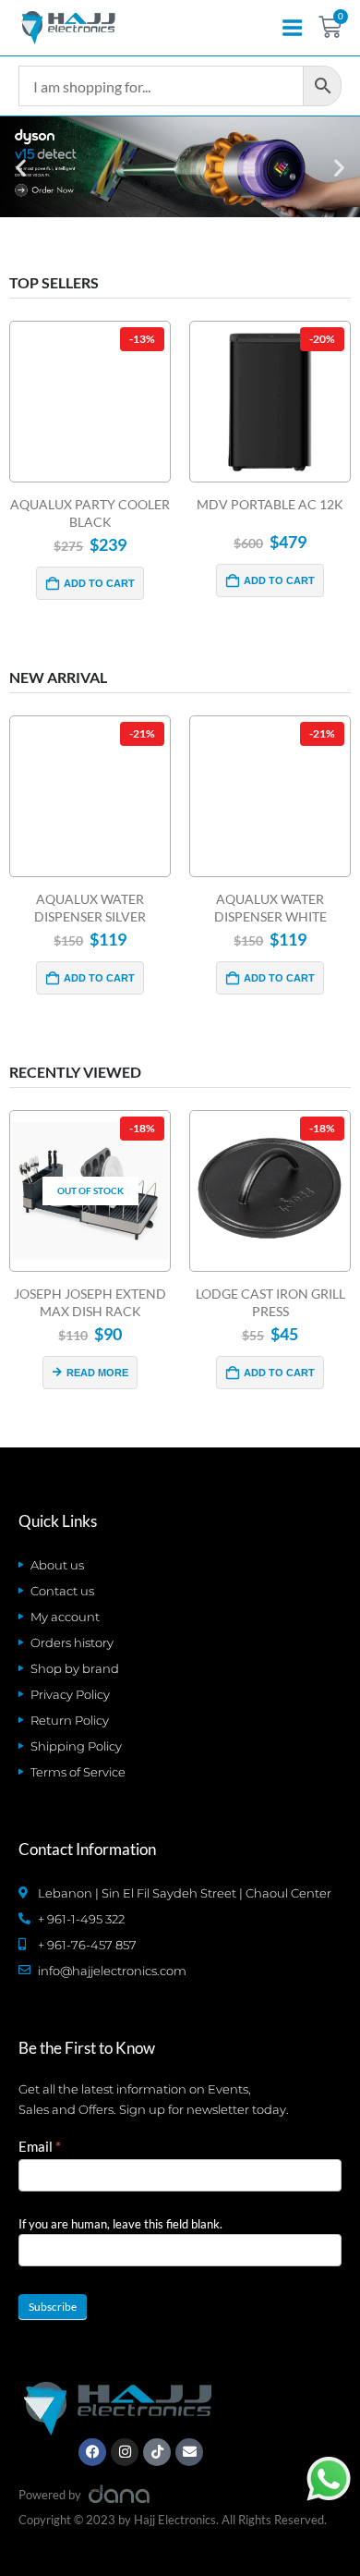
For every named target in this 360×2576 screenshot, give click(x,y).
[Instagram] (125, 2452)
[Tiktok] (157, 2452)
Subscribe (53, 2307)
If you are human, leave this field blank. (120, 2224)
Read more (97, 1373)
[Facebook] (92, 2452)
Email (40, 2146)
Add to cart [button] (99, 583)
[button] (21, 167)
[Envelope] (189, 2452)
